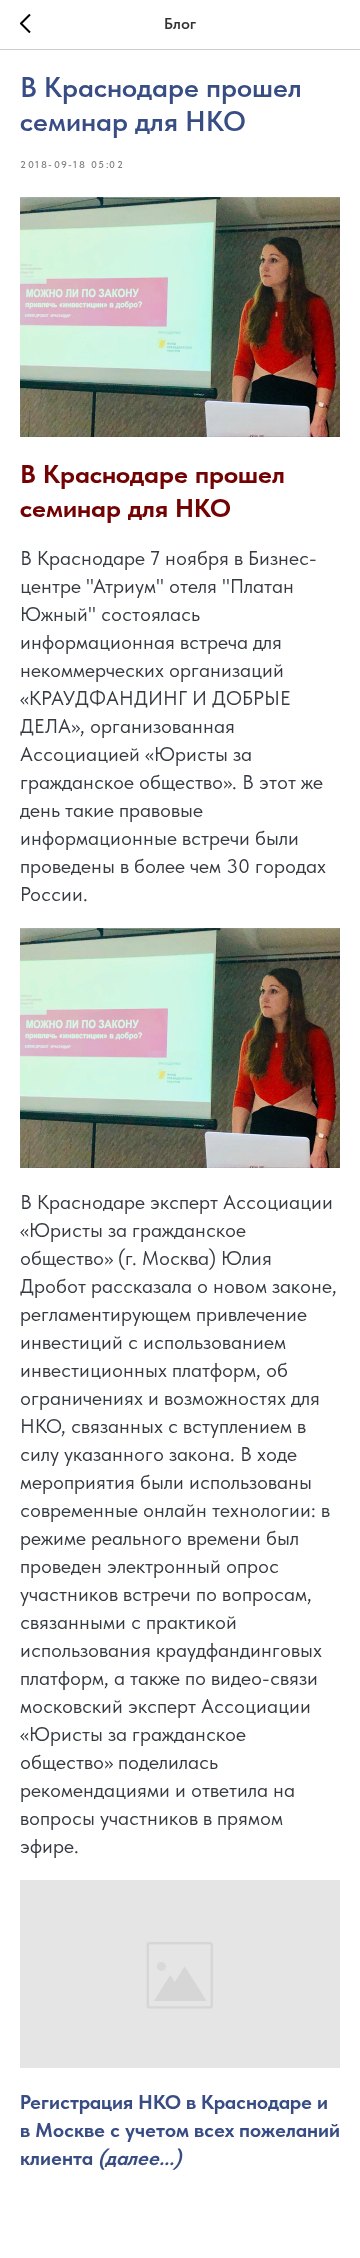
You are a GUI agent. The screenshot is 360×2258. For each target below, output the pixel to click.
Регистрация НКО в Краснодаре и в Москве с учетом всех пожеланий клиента (180, 2130)
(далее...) (139, 2158)
